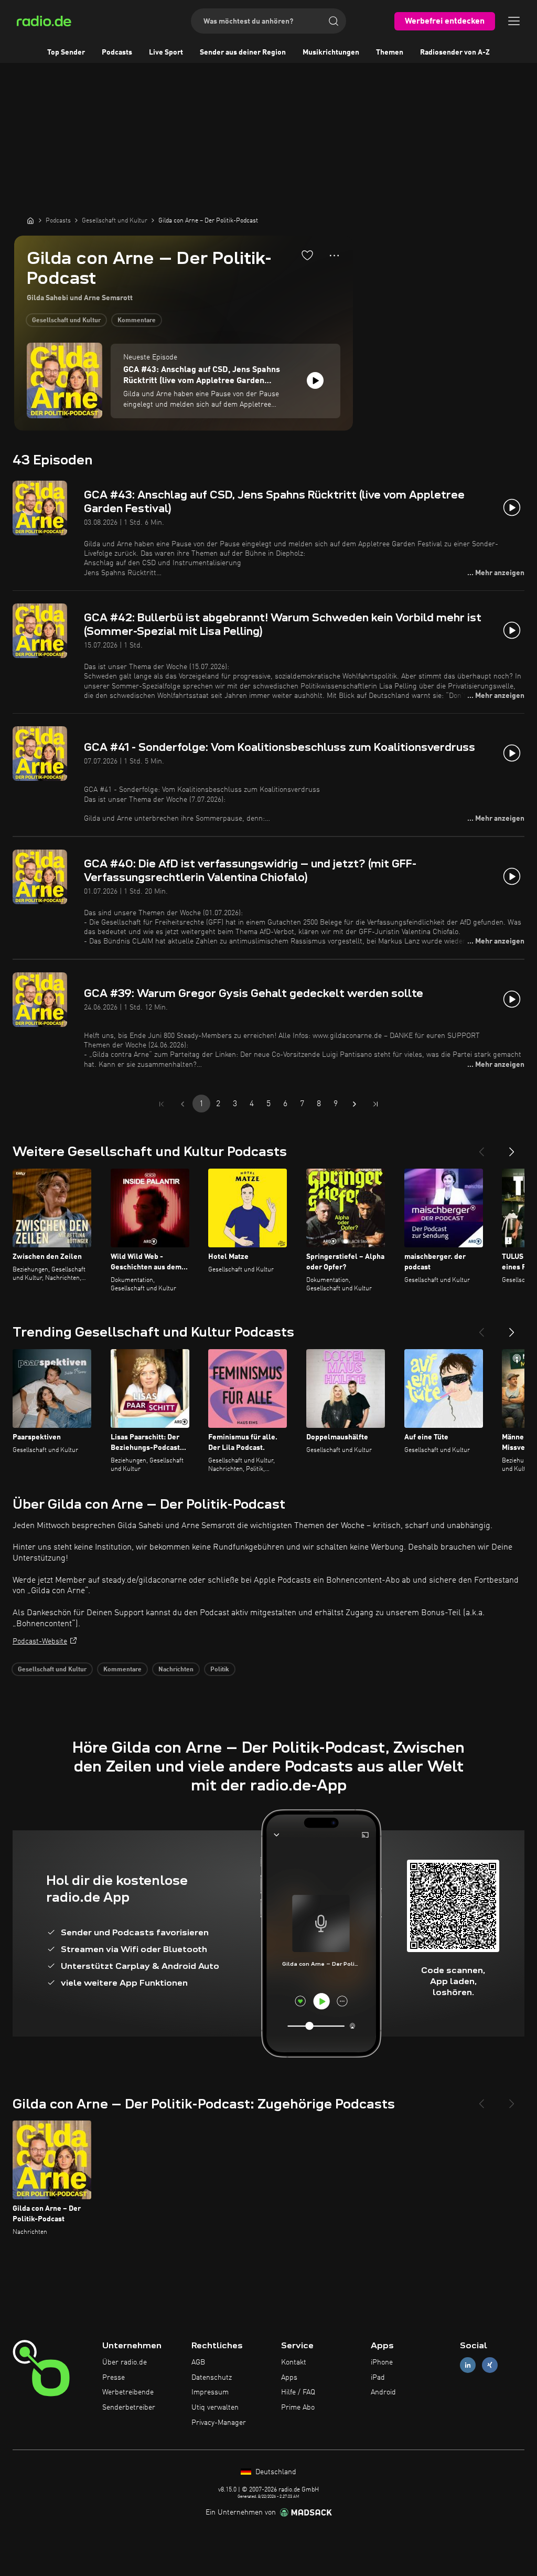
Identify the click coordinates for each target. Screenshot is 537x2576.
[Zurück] (481, 1148)
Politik (220, 1670)
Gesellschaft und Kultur (66, 321)
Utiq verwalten (215, 2408)
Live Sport (166, 52)
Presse (114, 2378)
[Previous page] (182, 1104)
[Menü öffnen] (514, 21)
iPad (378, 2378)
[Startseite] (30, 220)
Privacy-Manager (219, 2423)
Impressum (210, 2392)
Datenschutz (212, 2378)
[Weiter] (512, 1148)
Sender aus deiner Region (243, 52)
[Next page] (355, 1104)
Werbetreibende (128, 2392)
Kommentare (137, 321)
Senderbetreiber (129, 2408)
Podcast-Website (40, 1641)
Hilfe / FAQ (298, 2392)
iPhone (382, 2362)
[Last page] (375, 1104)
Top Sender (66, 52)
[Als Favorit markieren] (307, 255)
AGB (198, 2362)
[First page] (162, 1104)
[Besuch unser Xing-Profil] (490, 2365)
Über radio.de (125, 2362)
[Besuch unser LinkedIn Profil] (468, 2365)
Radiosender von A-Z (455, 52)
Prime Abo (298, 2408)
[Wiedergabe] (315, 380)
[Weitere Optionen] (334, 256)
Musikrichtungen (331, 52)
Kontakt (294, 2362)
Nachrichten (176, 1670)
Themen (390, 52)
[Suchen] (334, 21)
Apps (289, 2378)
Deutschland (275, 2472)
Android (383, 2392)
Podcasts (117, 52)
